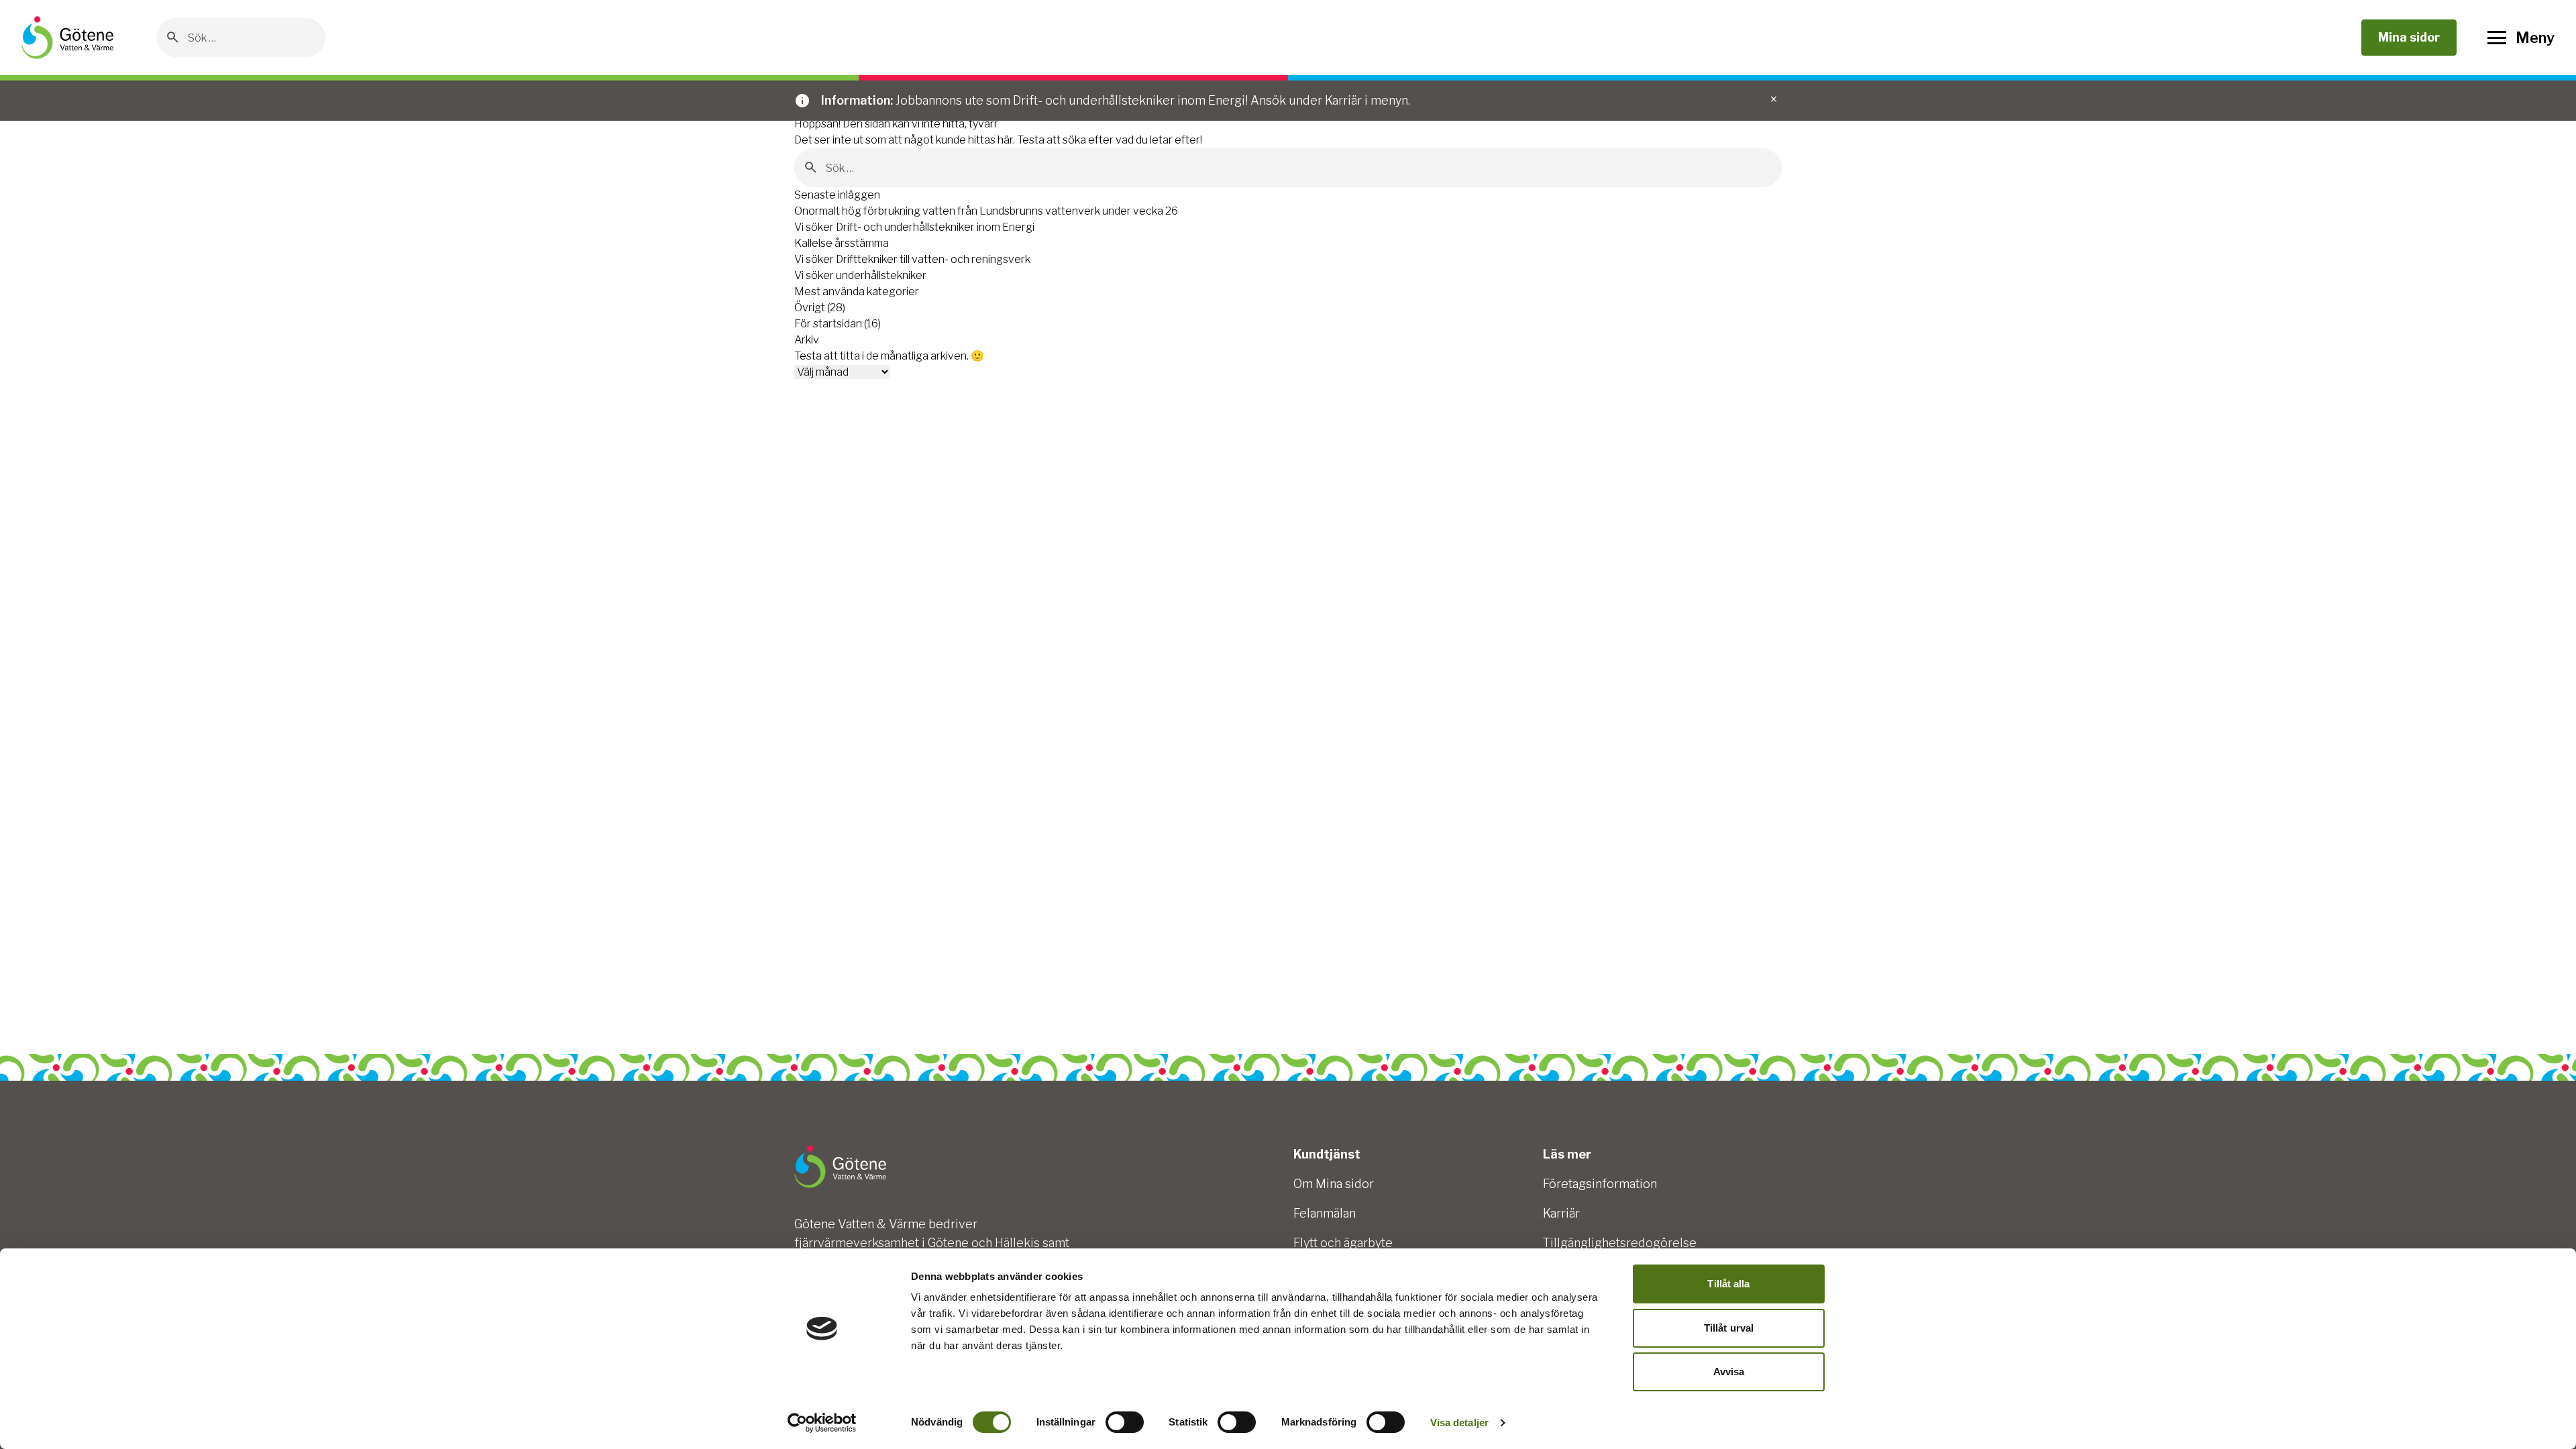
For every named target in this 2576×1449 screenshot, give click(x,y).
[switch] (1125, 1422)
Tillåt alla (1728, 1284)
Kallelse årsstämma (842, 243)
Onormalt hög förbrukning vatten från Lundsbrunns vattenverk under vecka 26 (986, 211)
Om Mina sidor (1334, 1184)
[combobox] (251, 38)
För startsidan (828, 324)
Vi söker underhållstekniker (860, 275)
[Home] (67, 38)
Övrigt (810, 308)
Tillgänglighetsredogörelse (1620, 1243)
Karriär (1561, 1213)
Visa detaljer (1459, 1423)
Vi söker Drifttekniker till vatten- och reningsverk (912, 259)
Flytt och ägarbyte (1343, 1243)
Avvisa (1729, 1372)
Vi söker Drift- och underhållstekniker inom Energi (914, 227)
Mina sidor (2409, 37)
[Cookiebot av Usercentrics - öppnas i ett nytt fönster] (822, 1423)
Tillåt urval (1729, 1328)
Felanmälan (1325, 1213)
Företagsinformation (1600, 1184)
